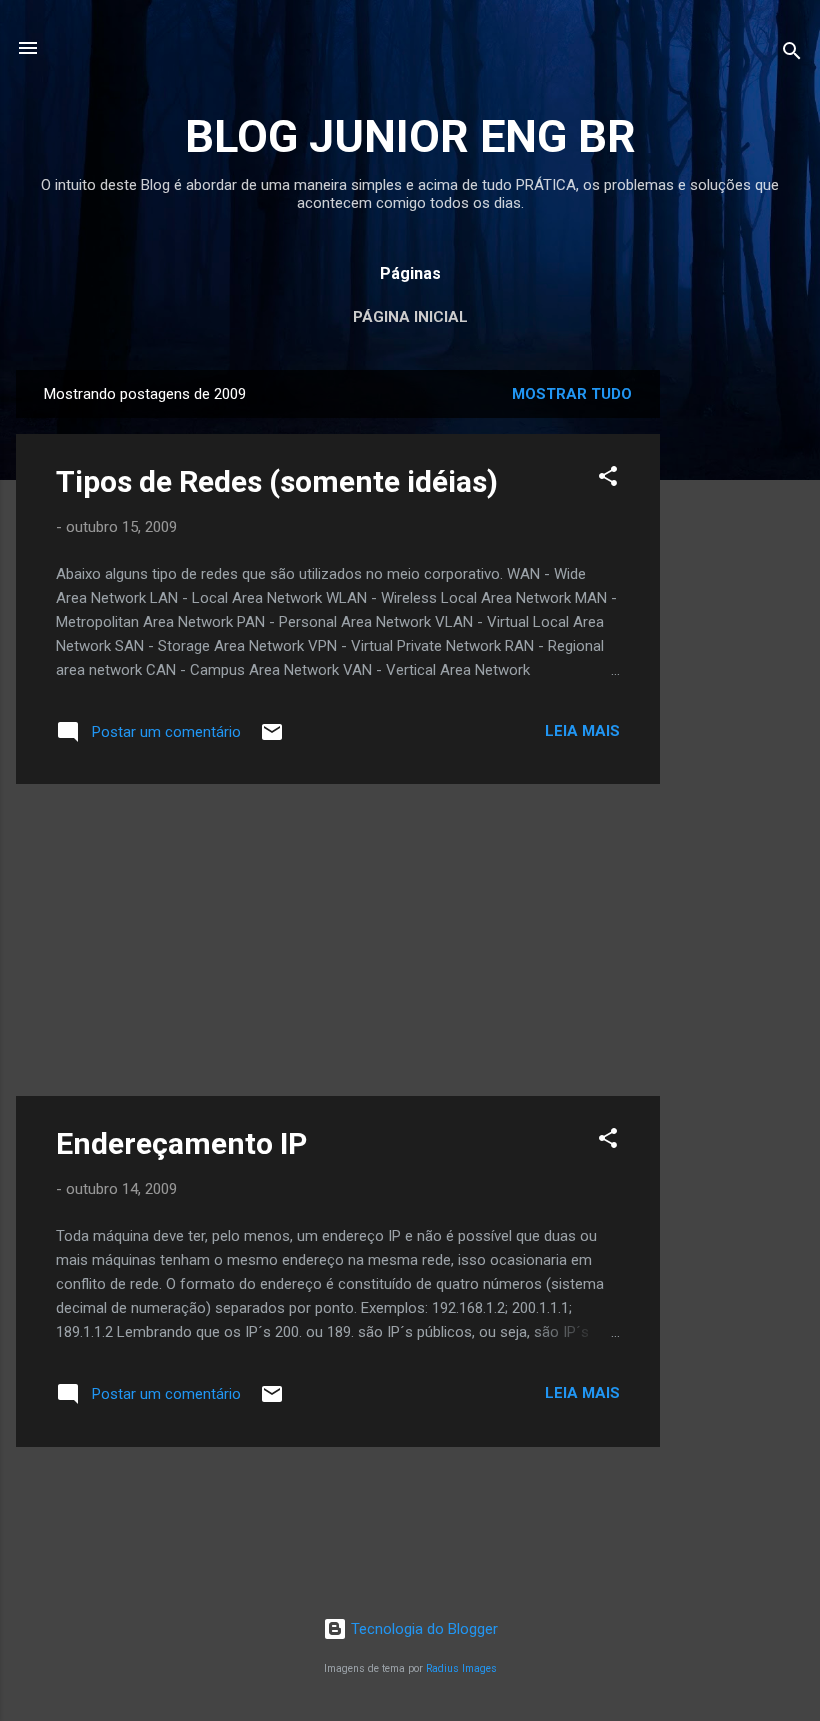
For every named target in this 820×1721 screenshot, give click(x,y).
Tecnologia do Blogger (422, 1629)
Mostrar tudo (572, 394)
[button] (608, 479)
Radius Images (461, 1668)
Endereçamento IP (181, 1143)
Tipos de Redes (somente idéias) (277, 481)
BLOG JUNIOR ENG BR (410, 136)
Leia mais (582, 731)
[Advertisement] (740, 670)
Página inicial (410, 317)
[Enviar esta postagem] (272, 739)
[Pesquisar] (792, 54)
